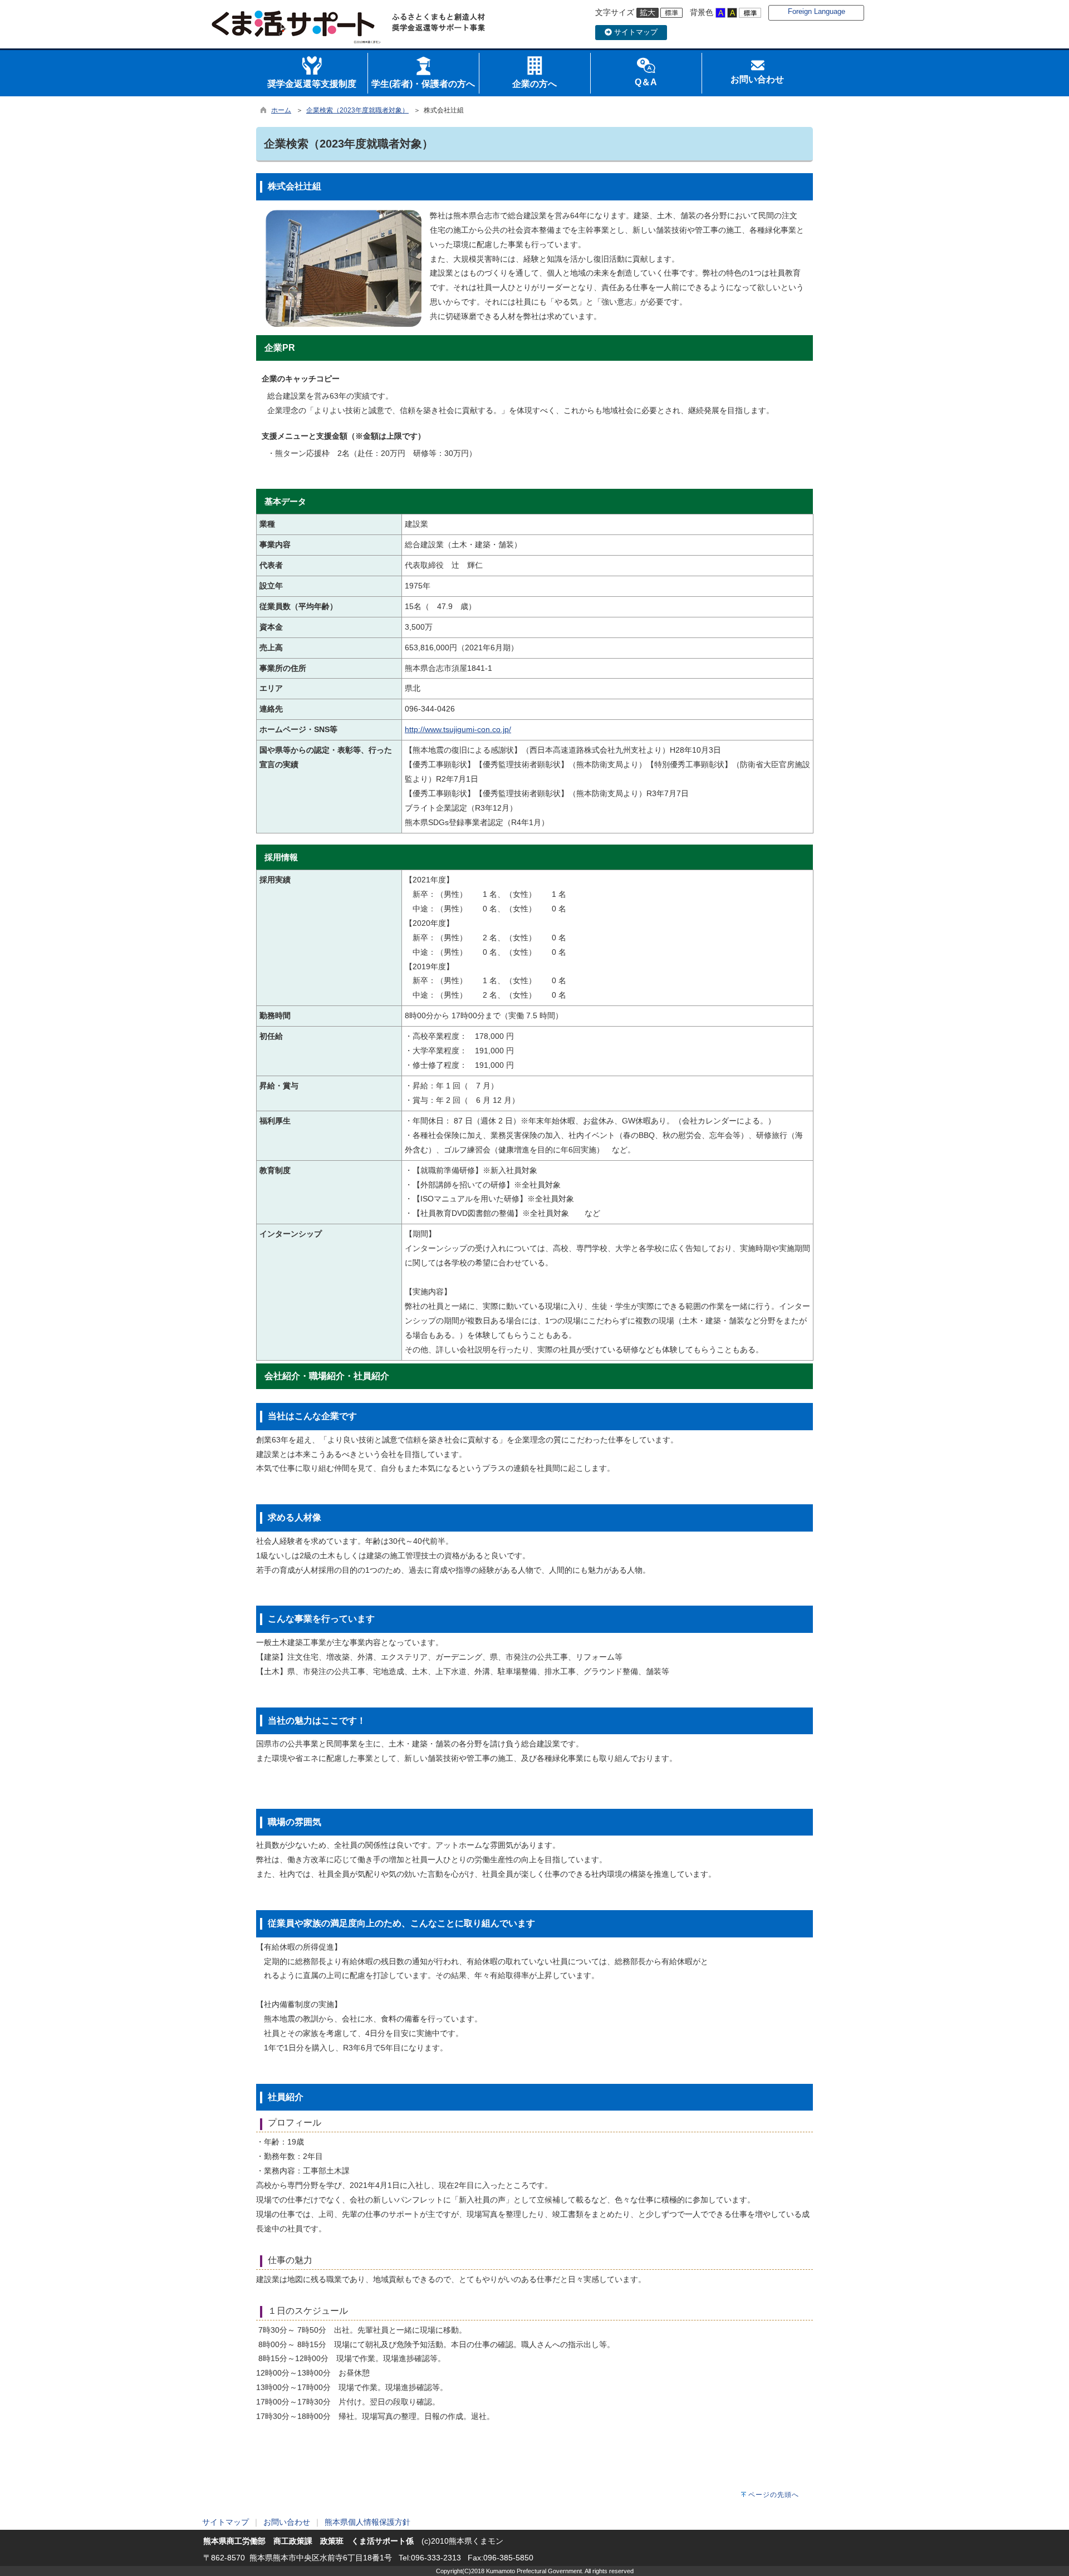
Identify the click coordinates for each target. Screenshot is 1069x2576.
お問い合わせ (287, 2522)
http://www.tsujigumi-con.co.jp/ (458, 729)
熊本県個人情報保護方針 (367, 2522)
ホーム (281, 110)
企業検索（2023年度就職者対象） (357, 110)
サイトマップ (635, 32)
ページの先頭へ (774, 2495)
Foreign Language (817, 11)
